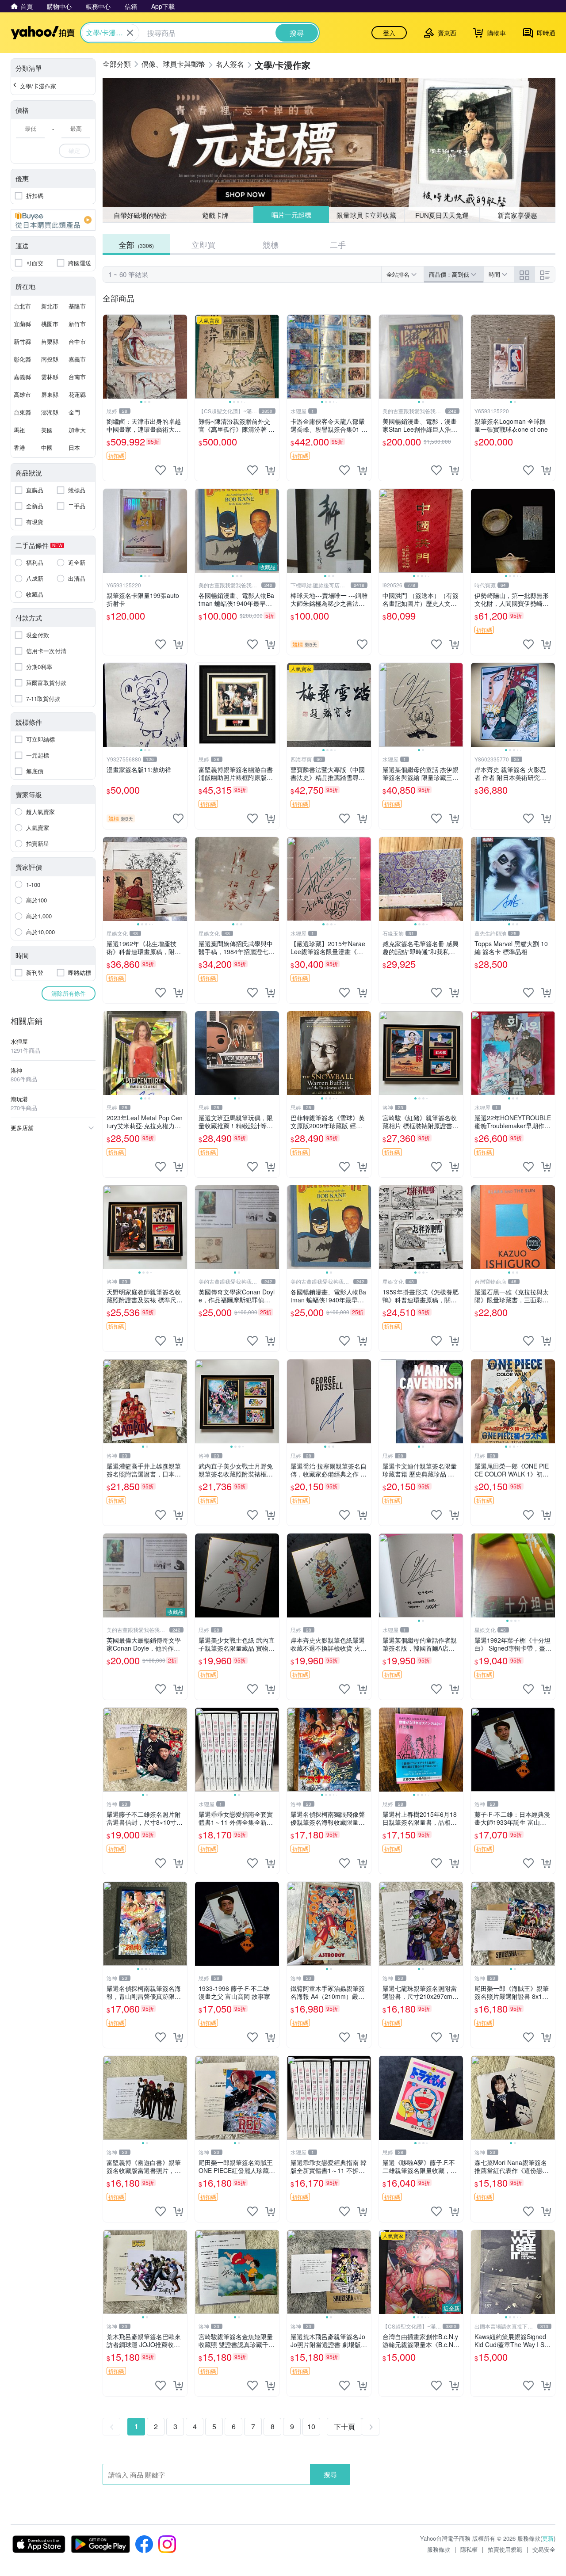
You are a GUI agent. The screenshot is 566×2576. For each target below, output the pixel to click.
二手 (338, 244)
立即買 (203, 244)
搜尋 (330, 2474)
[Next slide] (181, 357)
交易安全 (544, 2549)
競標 (271, 244)
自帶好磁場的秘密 (140, 215)
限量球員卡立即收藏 (367, 215)
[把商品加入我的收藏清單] (161, 470)
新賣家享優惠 (517, 215)
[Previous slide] (109, 357)
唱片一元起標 (291, 215)
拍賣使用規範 (505, 2549)
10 (311, 2426)
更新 (548, 2538)
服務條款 (439, 2549)
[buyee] (53, 220)
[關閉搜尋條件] (130, 33)
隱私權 (469, 2549)
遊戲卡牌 (215, 215)
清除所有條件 (69, 993)
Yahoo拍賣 (43, 33)
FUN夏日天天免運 (442, 215)
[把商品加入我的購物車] (178, 470)
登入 (389, 33)
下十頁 (344, 2426)
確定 (74, 150)
